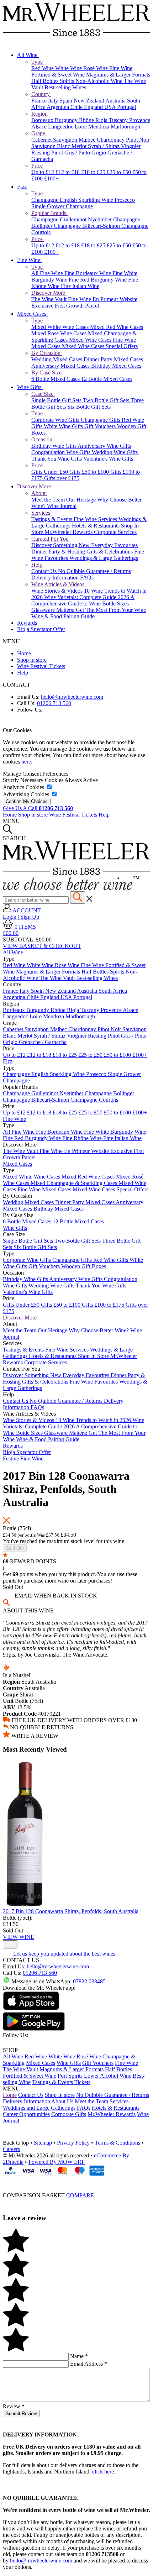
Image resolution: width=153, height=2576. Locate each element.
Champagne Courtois (94, 1100)
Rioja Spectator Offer (41, 629)
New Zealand (89, 101)
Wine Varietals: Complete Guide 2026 (87, 597)
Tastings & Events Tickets (61, 2082)
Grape (39, 133)
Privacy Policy (73, 2143)
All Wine (28, 55)
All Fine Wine (48, 273)
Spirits (68, 81)
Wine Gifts (30, 387)
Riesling (41, 153)
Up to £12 (43, 172)
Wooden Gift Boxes (84, 1266)
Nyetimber (101, 219)
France (40, 101)
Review (14, 2406)
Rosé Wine (96, 68)
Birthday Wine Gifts (54, 446)
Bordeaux (43, 120)
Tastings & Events (52, 519)
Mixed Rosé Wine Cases (60, 333)
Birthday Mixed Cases (116, 366)
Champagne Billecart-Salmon (88, 226)
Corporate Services (115, 532)
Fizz (23, 187)
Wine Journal (62, 506)
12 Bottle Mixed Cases (107, 379)
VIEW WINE (19, 1937)
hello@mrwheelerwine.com (72, 697)
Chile (77, 107)
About (39, 493)
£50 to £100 (118, 1055)
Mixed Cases (32, 314)
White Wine (69, 68)
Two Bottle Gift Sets (107, 400)
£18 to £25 (94, 172)
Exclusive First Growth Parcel (65, 306)
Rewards (27, 623)
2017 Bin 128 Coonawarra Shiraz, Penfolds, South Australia (71, 1911)
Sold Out (15, 1548)
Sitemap (43, 2143)
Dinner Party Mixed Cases (113, 359)
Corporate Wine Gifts (56, 420)
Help (38, 565)
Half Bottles (46, 81)
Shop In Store (94, 1356)
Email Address (89, 2364)
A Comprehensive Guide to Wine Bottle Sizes (83, 600)
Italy (54, 101)
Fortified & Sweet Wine (59, 75)
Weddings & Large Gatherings (104, 558)
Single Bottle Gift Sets (57, 400)
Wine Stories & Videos (58, 591)
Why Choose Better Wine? (99, 1330)
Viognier (131, 146)
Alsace (40, 127)
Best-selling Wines (65, 87)
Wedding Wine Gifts (115, 452)
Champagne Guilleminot (60, 219)
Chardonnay (111, 140)
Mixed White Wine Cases (61, 327)
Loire (81, 127)
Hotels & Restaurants (96, 526)
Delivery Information (56, 578)
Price (38, 166)
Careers (11, 2149)
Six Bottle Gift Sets (89, 407)
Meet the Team (49, 500)
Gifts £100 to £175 (104, 1305)
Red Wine (43, 68)
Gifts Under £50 (50, 472)
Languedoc (61, 127)
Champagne (46, 200)
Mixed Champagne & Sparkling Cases (75, 1183)
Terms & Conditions (117, 2143)
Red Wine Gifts (111, 1260)
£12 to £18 (68, 172)
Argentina (59, 107)
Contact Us (45, 571)
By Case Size (47, 373)
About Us (62, 2101)
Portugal (126, 107)
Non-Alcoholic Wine (100, 81)
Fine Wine (121, 68)
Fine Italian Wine (80, 286)
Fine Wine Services (96, 519)
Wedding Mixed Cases (57, 359)
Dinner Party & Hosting (59, 552)
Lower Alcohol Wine (108, 2076)
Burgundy (67, 120)
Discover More (49, 293)
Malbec (88, 140)
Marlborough (125, 127)
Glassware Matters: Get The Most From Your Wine (89, 610)
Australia (116, 101)
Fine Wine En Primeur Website (103, 299)
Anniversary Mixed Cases (61, 366)
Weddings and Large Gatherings (39, 2108)
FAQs (87, 578)
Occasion (43, 439)
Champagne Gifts (101, 420)
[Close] (76, 2182)
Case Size (43, 394)
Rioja (102, 120)
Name (79, 2356)
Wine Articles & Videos (59, 584)
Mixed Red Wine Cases (117, 327)
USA (111, 107)
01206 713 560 (54, 703)
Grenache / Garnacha (43, 1042)
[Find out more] (71, 888)
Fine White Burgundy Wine (115, 1132)
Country (41, 94)
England (94, 107)
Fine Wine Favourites (94, 1382)
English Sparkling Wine (87, 200)
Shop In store (60, 2095)
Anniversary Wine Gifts (104, 446)
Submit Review (21, 2414)
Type (38, 62)
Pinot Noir (138, 140)
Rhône (87, 120)
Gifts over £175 (62, 478)
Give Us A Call (38, 808)
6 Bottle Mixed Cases (56, 379)
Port (62, 2076)
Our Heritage (82, 500)
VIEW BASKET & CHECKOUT (42, 946)
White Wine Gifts (64, 426)
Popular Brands (49, 213)
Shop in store (32, 660)
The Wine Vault (50, 299)
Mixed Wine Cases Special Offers (100, 346)
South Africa (113, 991)
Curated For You (51, 539)
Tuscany (119, 120)
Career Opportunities (26, 2114)
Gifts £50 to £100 (90, 472)
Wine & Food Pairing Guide (63, 616)
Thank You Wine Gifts (57, 459)
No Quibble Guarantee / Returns (94, 571)
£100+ (51, 179)
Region (40, 114)
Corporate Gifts (69, 2114)
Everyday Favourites (114, 545)
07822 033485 (89, 1981)
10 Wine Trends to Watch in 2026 (94, 1420)
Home (24, 653)
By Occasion (47, 353)
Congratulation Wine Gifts (62, 452)
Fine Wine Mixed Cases (45, 1189)
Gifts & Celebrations (110, 552)
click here (103, 2472)
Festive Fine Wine (23, 1458)
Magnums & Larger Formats (118, 75)
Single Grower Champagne (62, 206)
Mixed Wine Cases (91, 340)
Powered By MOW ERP (57, 2162)
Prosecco (125, 200)
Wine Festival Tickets (41, 666)
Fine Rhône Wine (83, 1138)
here (26, 762)
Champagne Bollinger (109, 1093)
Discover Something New (61, 545)
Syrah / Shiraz (104, 146)
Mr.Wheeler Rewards (69, 532)
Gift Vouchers (101, 426)
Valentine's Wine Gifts (108, 459)
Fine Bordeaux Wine (88, 273)
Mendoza (99, 127)
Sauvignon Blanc (51, 146)
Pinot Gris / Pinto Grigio (79, 153)
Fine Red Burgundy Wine (98, 280)
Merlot (80, 146)
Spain (67, 101)
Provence (140, 120)
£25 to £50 (120, 172)
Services (41, 513)
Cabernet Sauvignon (55, 140)
